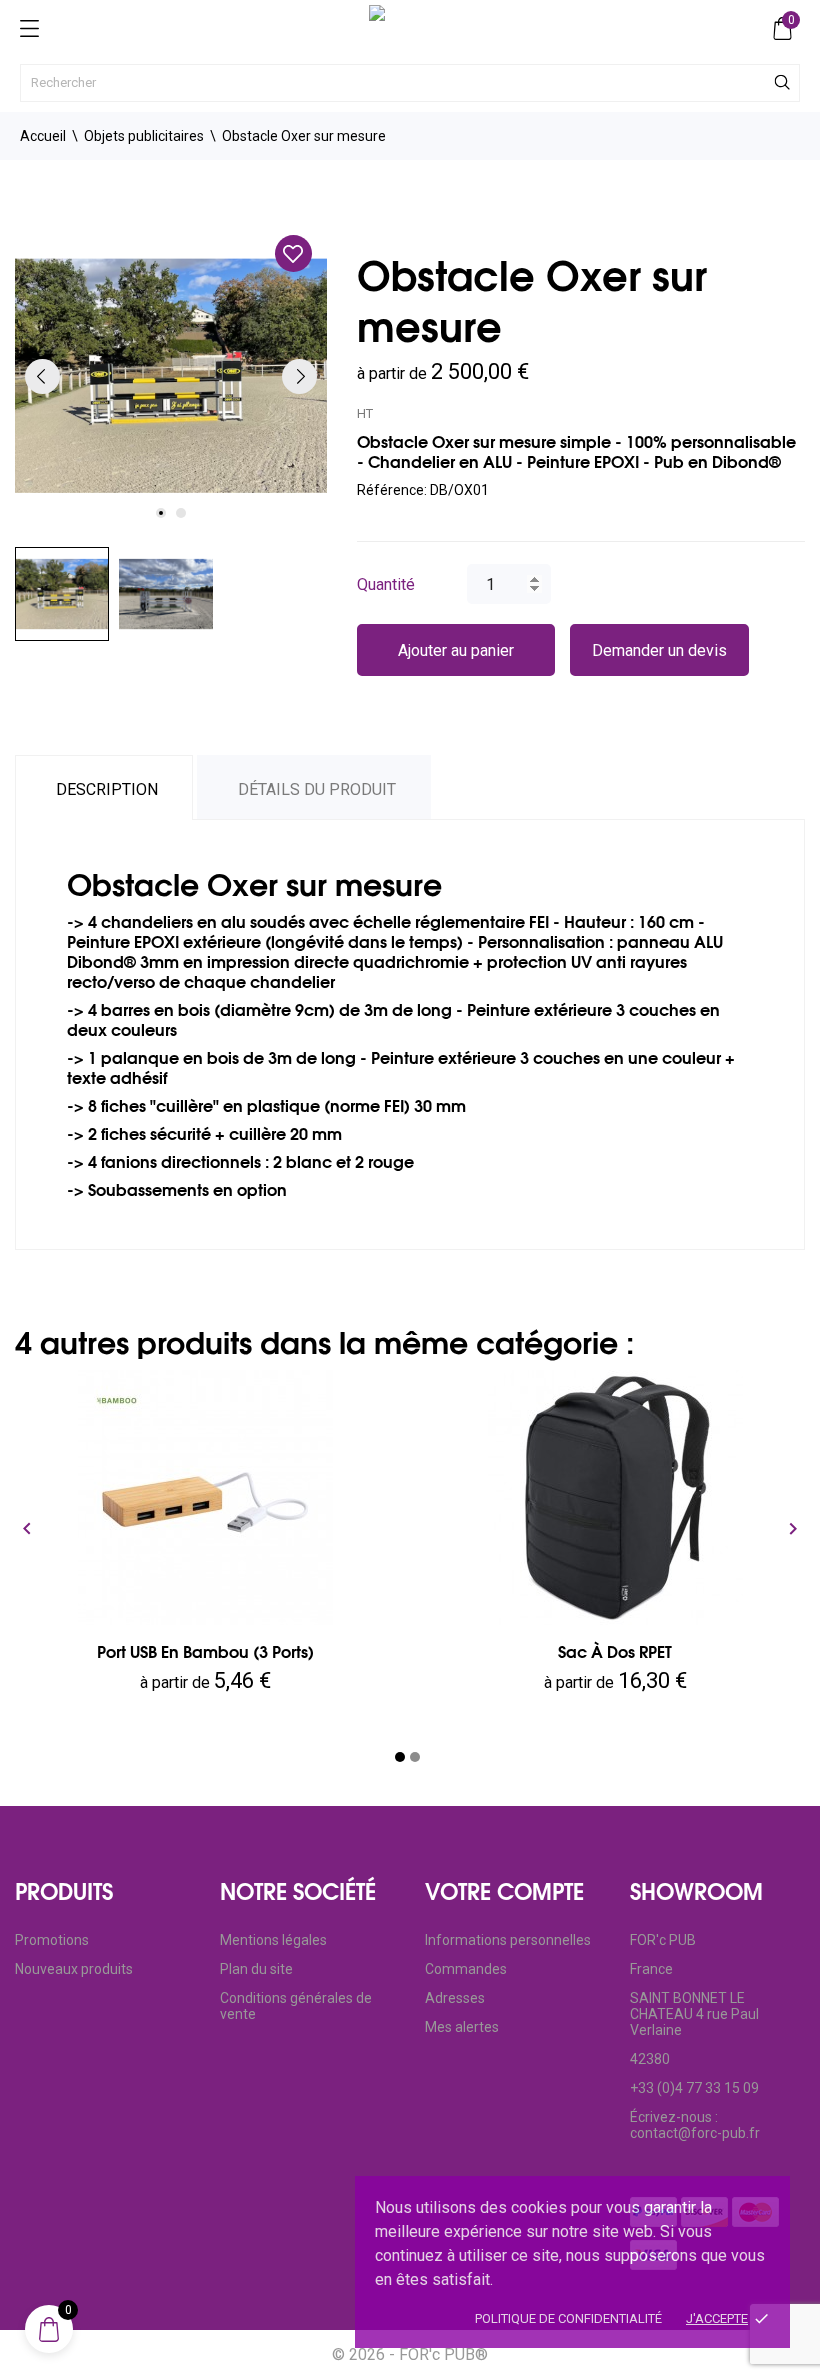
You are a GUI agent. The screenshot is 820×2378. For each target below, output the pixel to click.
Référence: (392, 490)
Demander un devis (659, 650)
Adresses (455, 1998)
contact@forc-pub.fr (695, 2133)
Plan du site (256, 1969)
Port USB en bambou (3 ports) (205, 1652)
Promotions (52, 1940)
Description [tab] (107, 789)
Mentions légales (273, 1940)
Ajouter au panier (456, 650)
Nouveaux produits (74, 1969)
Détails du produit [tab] (317, 789)
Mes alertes (462, 2027)
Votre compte (504, 1892)
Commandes (466, 1969)
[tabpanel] (171, 376)
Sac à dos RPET (615, 1652)
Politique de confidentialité (568, 2318)
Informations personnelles (508, 1940)
